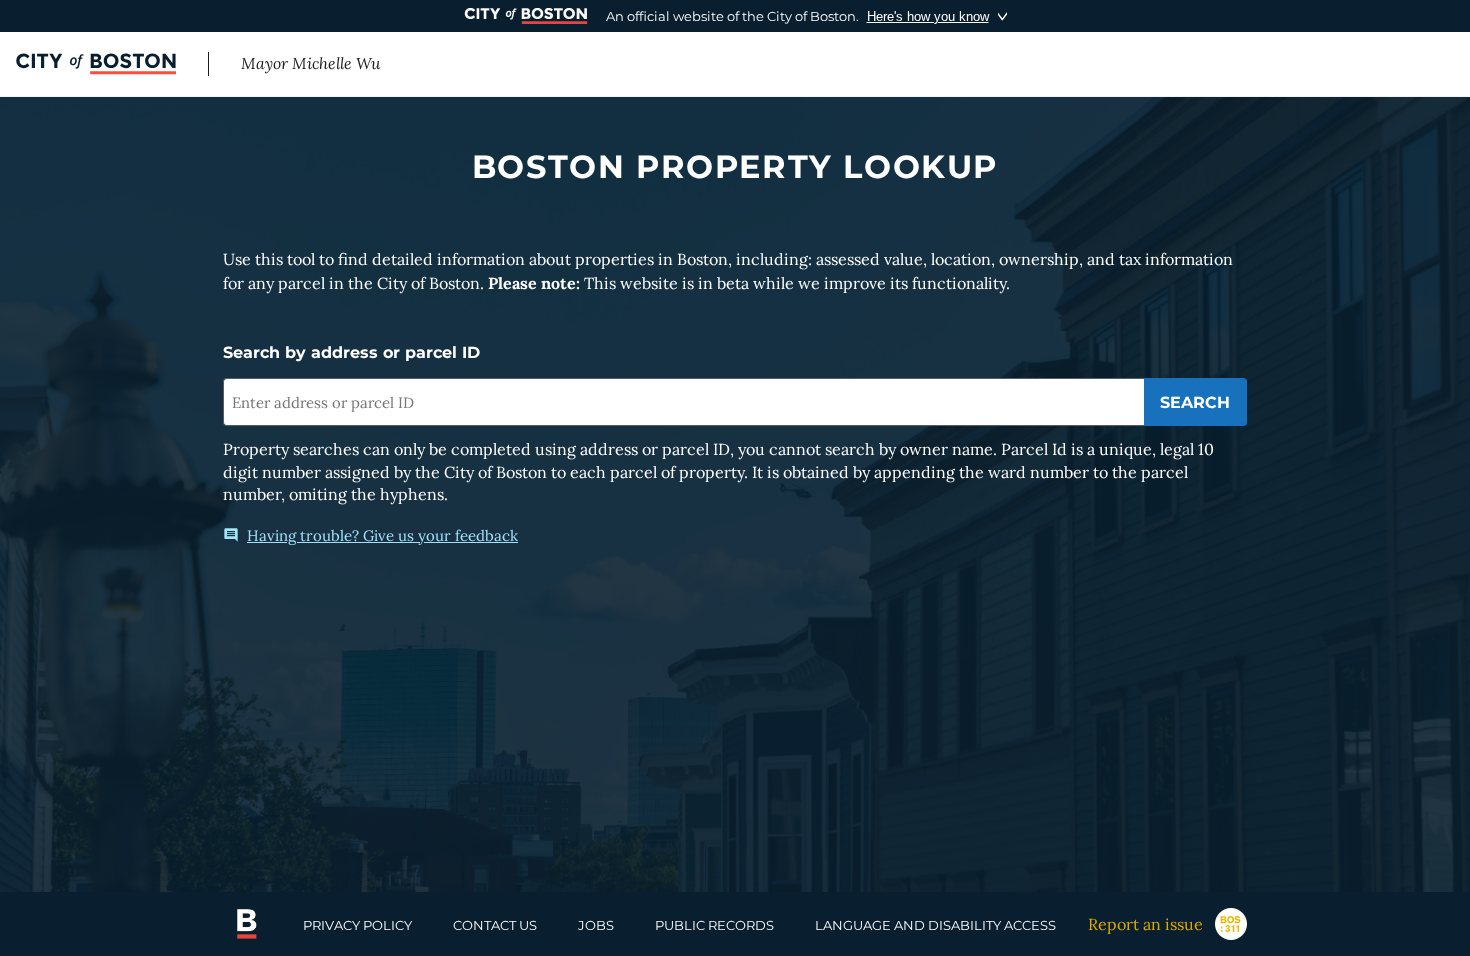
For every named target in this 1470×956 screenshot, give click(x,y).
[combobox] (683, 402)
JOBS (596, 925)
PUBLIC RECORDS (714, 925)
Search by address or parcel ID (351, 352)
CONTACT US (495, 925)
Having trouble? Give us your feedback (382, 535)
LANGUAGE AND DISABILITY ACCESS (935, 925)
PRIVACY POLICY (357, 925)
